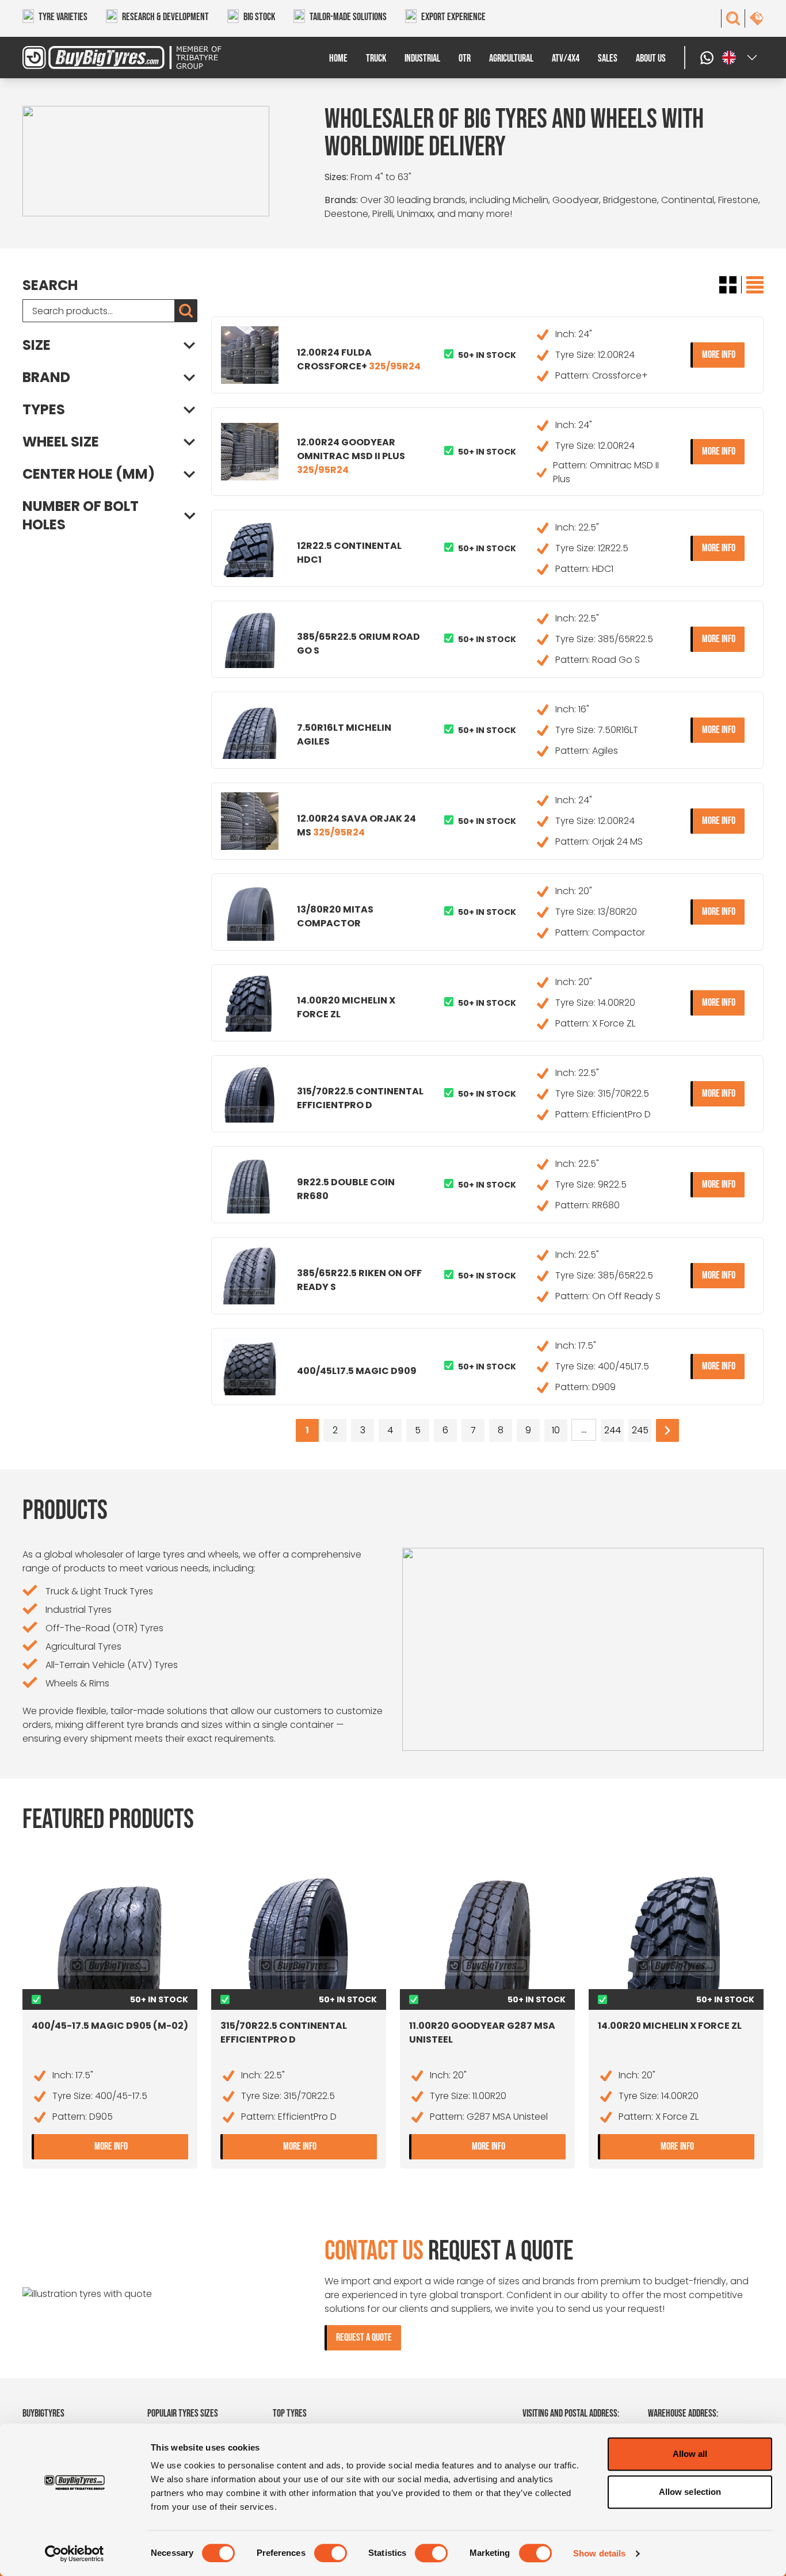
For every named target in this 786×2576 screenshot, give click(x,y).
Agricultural (511, 58)
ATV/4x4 (566, 58)
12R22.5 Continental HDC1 (349, 553)
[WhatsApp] (708, 58)
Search (50, 285)
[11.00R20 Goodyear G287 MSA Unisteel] (487, 1932)
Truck (376, 58)
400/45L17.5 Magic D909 (357, 1371)
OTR (465, 58)
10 (556, 1430)
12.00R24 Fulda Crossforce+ (359, 359)
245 (640, 1430)
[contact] (757, 18)
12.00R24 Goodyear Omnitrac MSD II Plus (351, 456)
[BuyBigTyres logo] (115, 58)
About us (651, 58)
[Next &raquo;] (667, 1430)
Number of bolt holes (81, 516)
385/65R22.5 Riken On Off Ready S (359, 1280)
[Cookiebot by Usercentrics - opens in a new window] (75, 2554)
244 (613, 1430)
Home (338, 58)
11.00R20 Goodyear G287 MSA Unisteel (482, 2033)
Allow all (690, 2454)
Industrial (422, 58)
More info (723, 354)
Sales (608, 58)
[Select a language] (741, 58)
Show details (599, 2553)
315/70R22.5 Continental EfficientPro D (360, 1098)
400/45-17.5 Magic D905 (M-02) (110, 2026)
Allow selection (690, 2492)
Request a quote (364, 2338)
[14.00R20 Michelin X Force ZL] (676, 1932)
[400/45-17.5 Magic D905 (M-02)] (110, 1932)
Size (37, 345)
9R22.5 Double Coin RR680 (346, 1189)
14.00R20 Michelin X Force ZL (346, 1007)
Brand (46, 377)
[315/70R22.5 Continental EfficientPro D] (299, 1932)
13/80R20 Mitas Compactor (335, 916)
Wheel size (61, 442)
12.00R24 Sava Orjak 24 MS (356, 825)
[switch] (331, 2553)
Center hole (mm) (89, 474)
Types (44, 410)
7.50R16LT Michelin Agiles (344, 734)
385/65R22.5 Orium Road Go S (358, 644)
